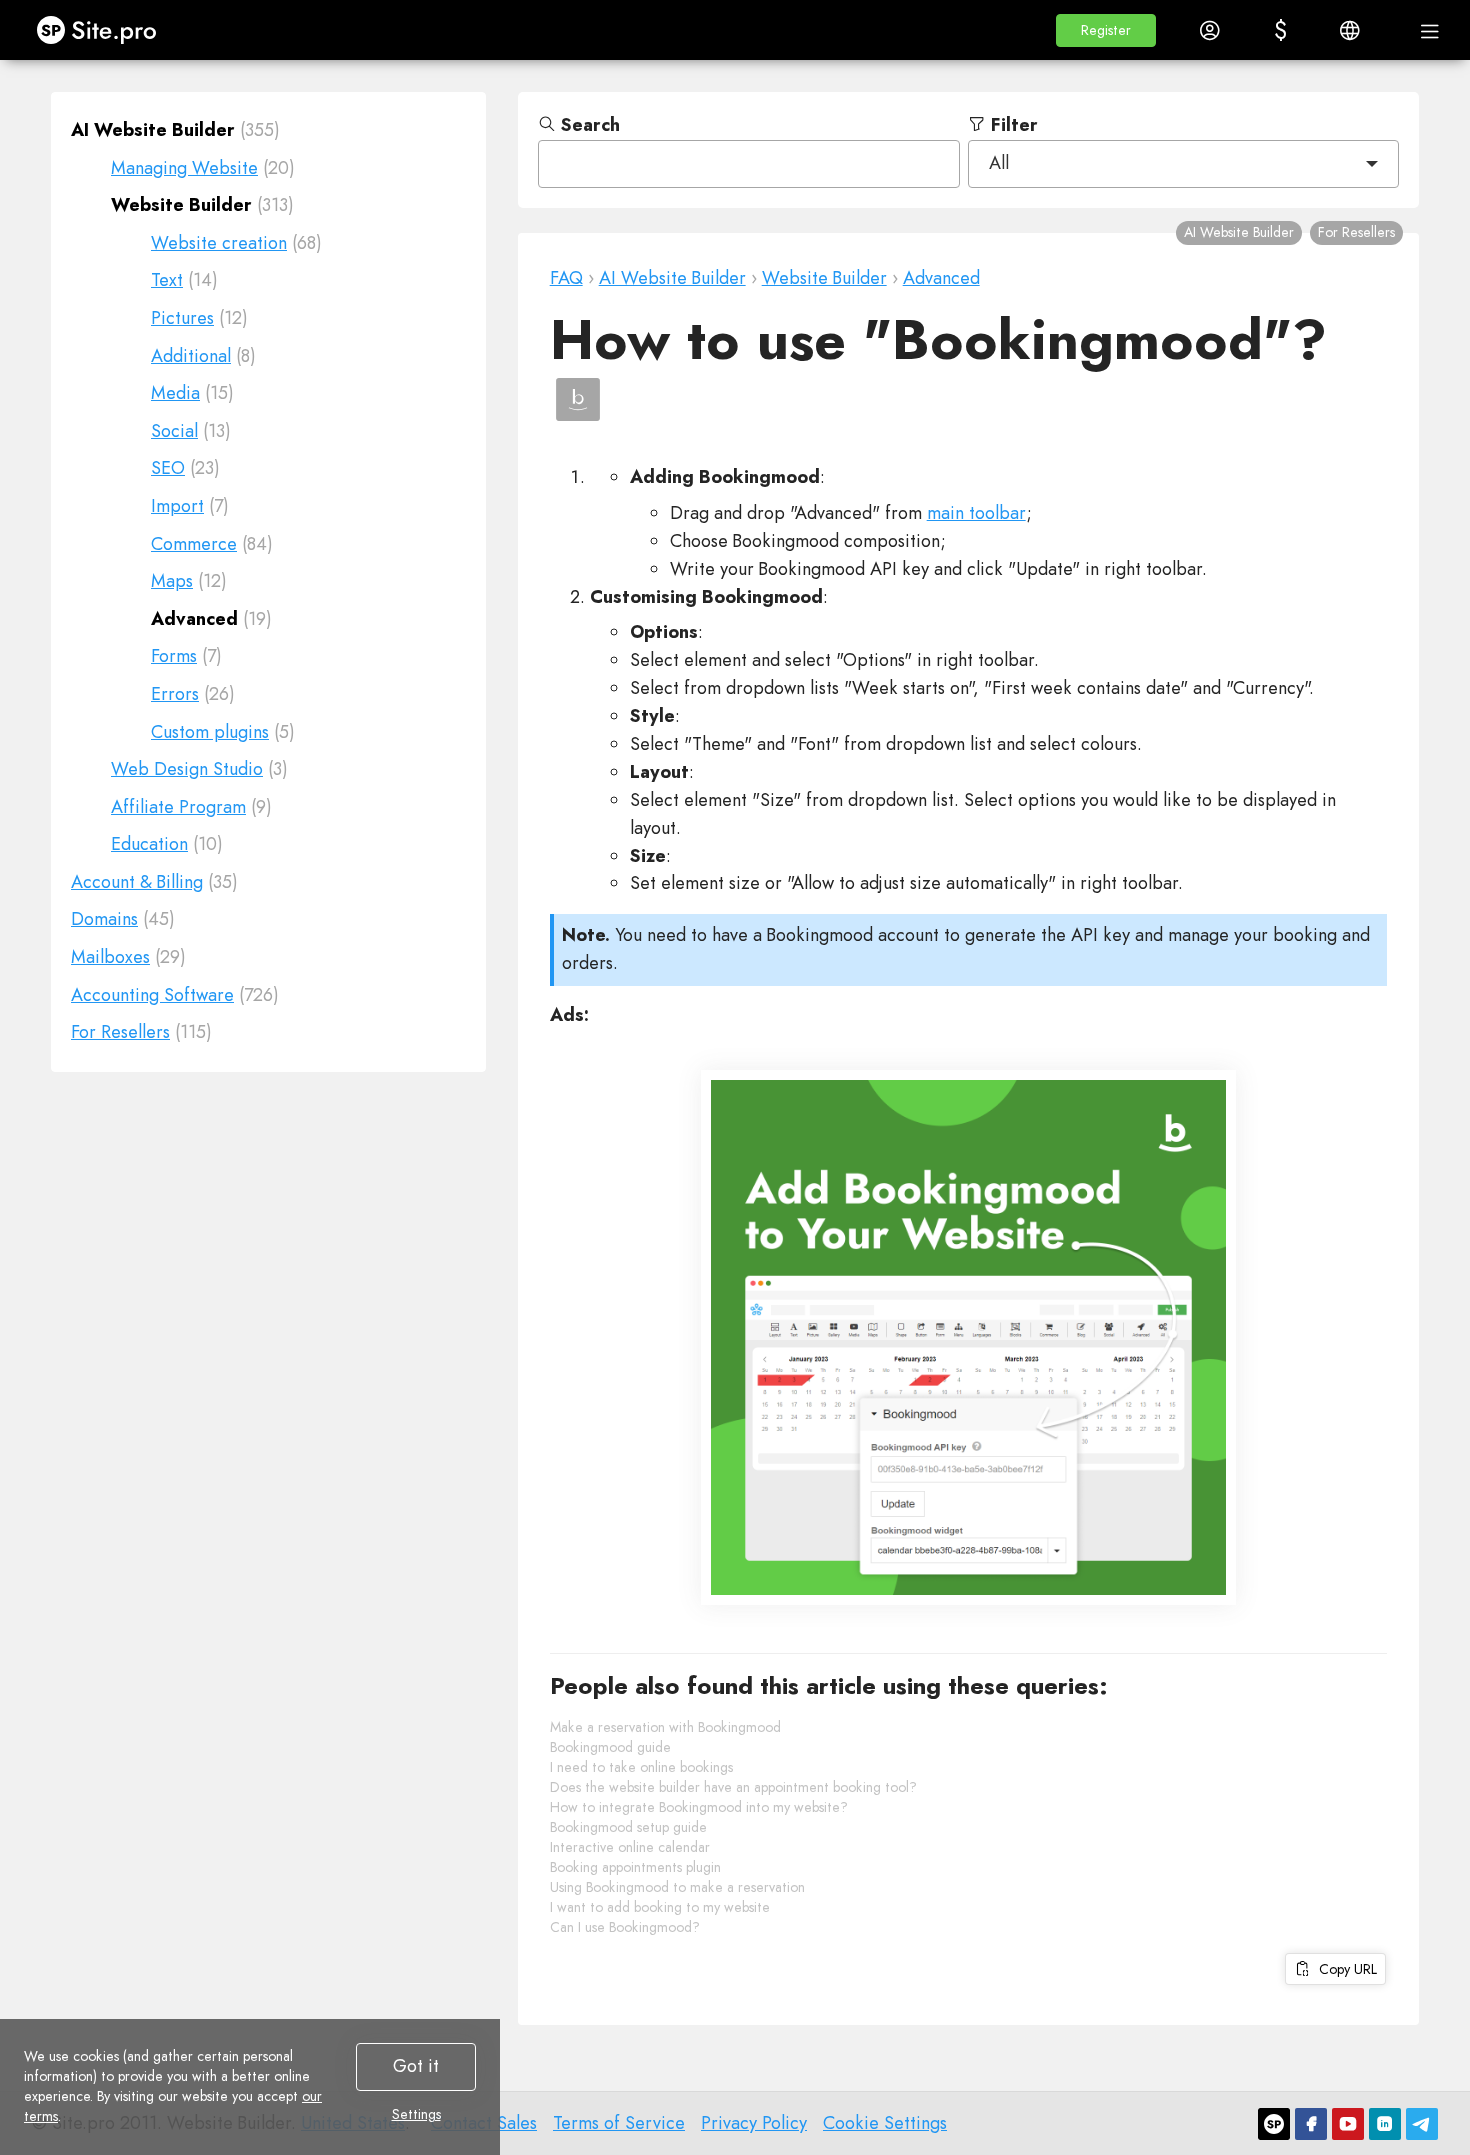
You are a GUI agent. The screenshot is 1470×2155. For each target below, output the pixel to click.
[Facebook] (1311, 2124)
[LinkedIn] (1385, 2124)
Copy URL (1344, 1969)
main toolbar (976, 513)
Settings (416, 2114)
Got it (416, 2066)
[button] (1106, 30)
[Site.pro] (1274, 2124)
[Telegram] (1422, 2124)
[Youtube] (1348, 2124)
